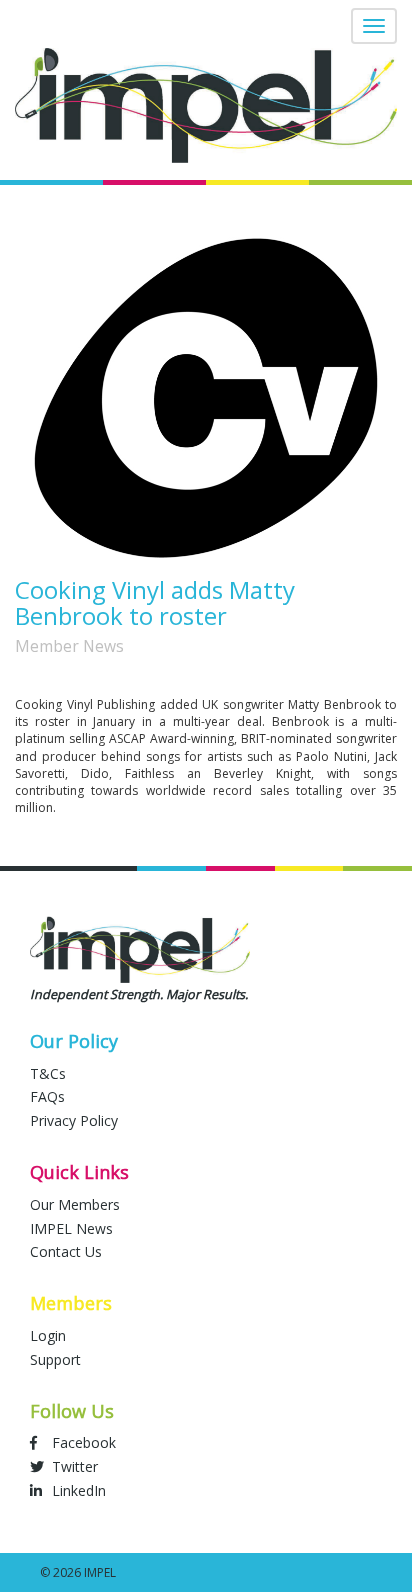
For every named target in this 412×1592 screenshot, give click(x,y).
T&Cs (48, 1073)
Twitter (73, 1466)
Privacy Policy (74, 1120)
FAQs (47, 1096)
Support (55, 1359)
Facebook (82, 1442)
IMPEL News (71, 1228)
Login (48, 1335)
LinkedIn (77, 1490)
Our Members (75, 1204)
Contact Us (66, 1251)
